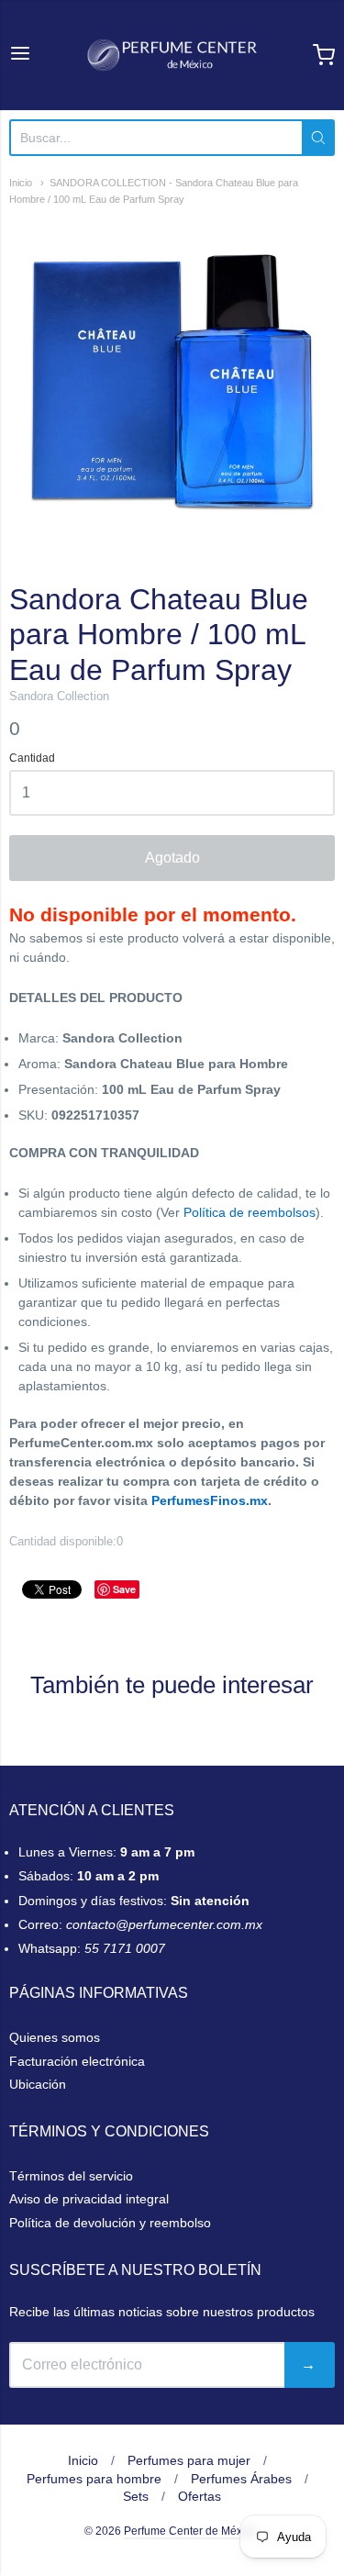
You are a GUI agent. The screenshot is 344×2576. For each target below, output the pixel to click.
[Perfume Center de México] (172, 55)
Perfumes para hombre (94, 2479)
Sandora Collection (59, 696)
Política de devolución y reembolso (110, 2223)
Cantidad (32, 758)
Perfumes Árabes (241, 2479)
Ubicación (38, 2084)
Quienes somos (55, 2037)
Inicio (21, 183)
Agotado (172, 858)
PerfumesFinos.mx (210, 1500)
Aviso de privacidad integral (89, 2199)
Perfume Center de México (190, 2531)
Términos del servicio (71, 2176)
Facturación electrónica (77, 2061)
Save (124, 1589)
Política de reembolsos (250, 1212)
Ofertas (200, 2496)
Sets (136, 2496)
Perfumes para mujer (189, 2460)
